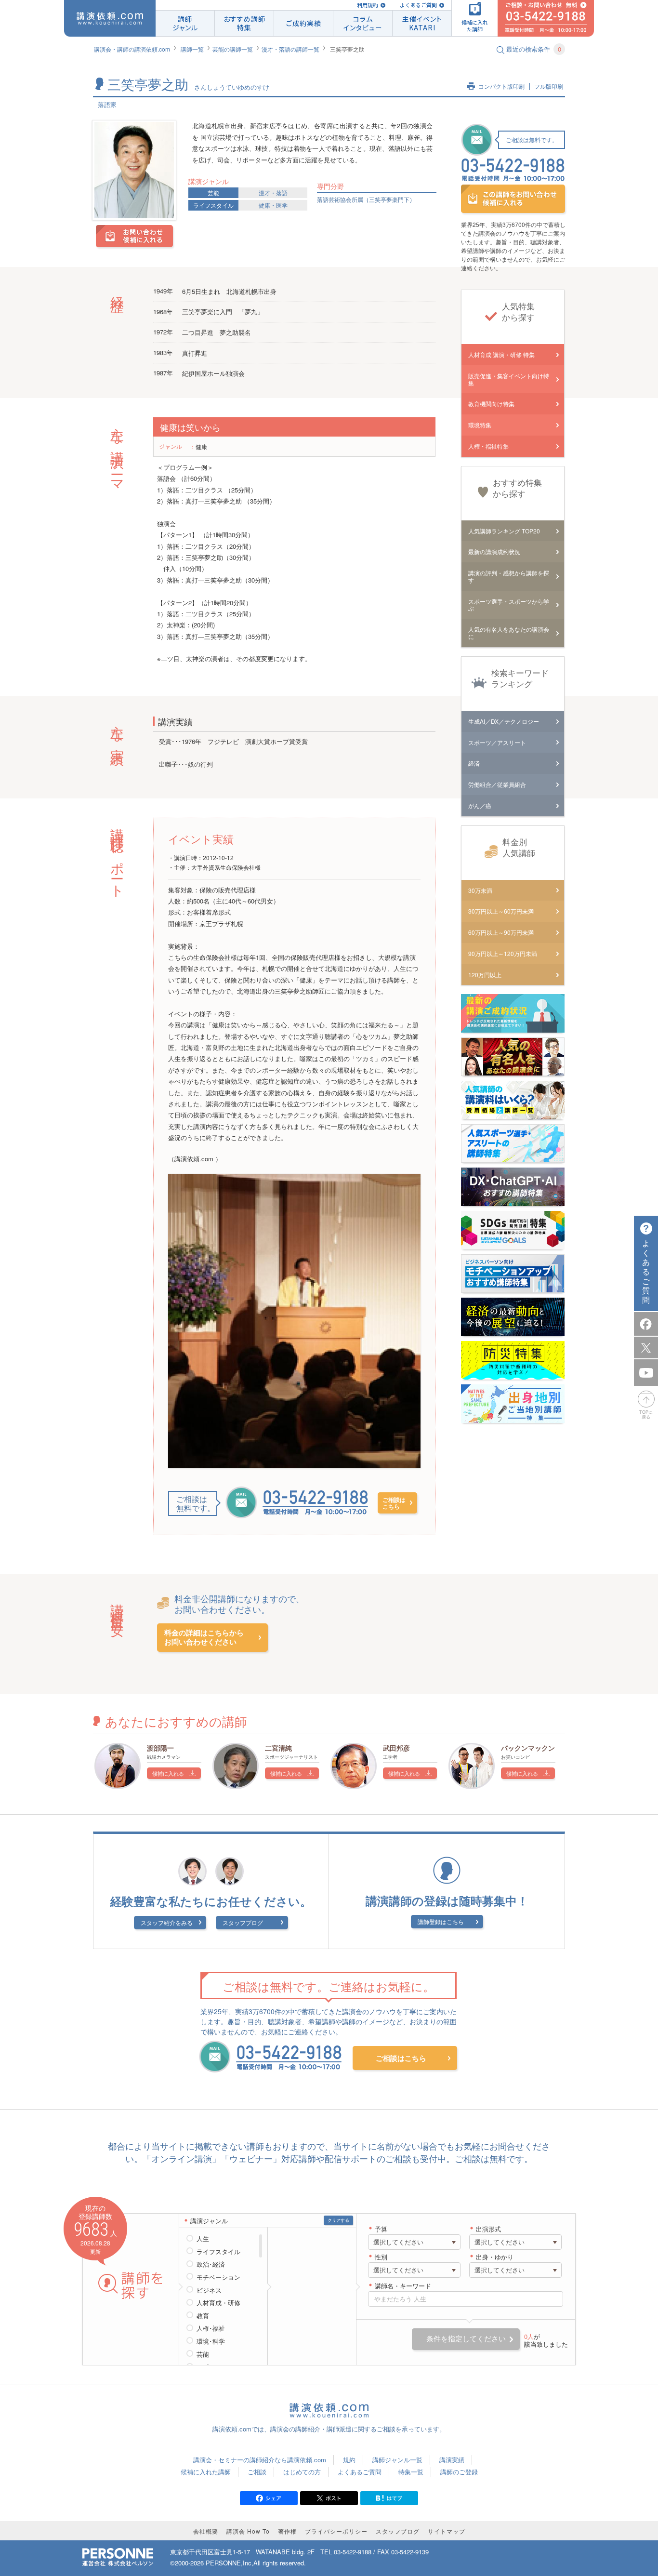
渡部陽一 (160, 1748)
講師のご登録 (459, 2472)
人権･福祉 (211, 2328)
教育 (203, 2316)
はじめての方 (302, 2472)
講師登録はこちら (441, 1921)
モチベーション (218, 2277)
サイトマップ (447, 2531)
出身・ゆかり (495, 2257)
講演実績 (452, 2460)
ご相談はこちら (394, 1503)
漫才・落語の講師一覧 (290, 49)
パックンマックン (528, 1748)
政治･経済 (211, 2264)
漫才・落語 (273, 193)
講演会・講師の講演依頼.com (132, 49)
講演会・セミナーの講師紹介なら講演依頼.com (260, 2460)
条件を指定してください (466, 2339)
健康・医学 (273, 205)
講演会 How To (248, 2531)
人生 (203, 2239)
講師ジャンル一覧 (397, 2460)
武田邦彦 (396, 1748)
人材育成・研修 (218, 2303)
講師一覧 (192, 49)
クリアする (338, 2220)
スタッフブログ (243, 1922)
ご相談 (257, 2472)
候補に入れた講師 (206, 2472)
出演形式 (488, 2229)
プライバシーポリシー (336, 2531)
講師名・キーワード (403, 2286)
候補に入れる (168, 1773)
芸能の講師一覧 (233, 49)
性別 (381, 2257)
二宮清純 (278, 1748)
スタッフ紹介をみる (167, 1922)
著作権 (287, 2531)
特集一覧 (411, 2472)
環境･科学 (211, 2341)
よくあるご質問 (418, 5)
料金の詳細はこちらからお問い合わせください (204, 1638)
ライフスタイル (213, 205)
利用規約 (368, 5)
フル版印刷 (549, 86)
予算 (381, 2229)
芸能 (213, 193)
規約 (349, 2460)
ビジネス (209, 2290)
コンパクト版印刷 (501, 86)
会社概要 (206, 2531)
